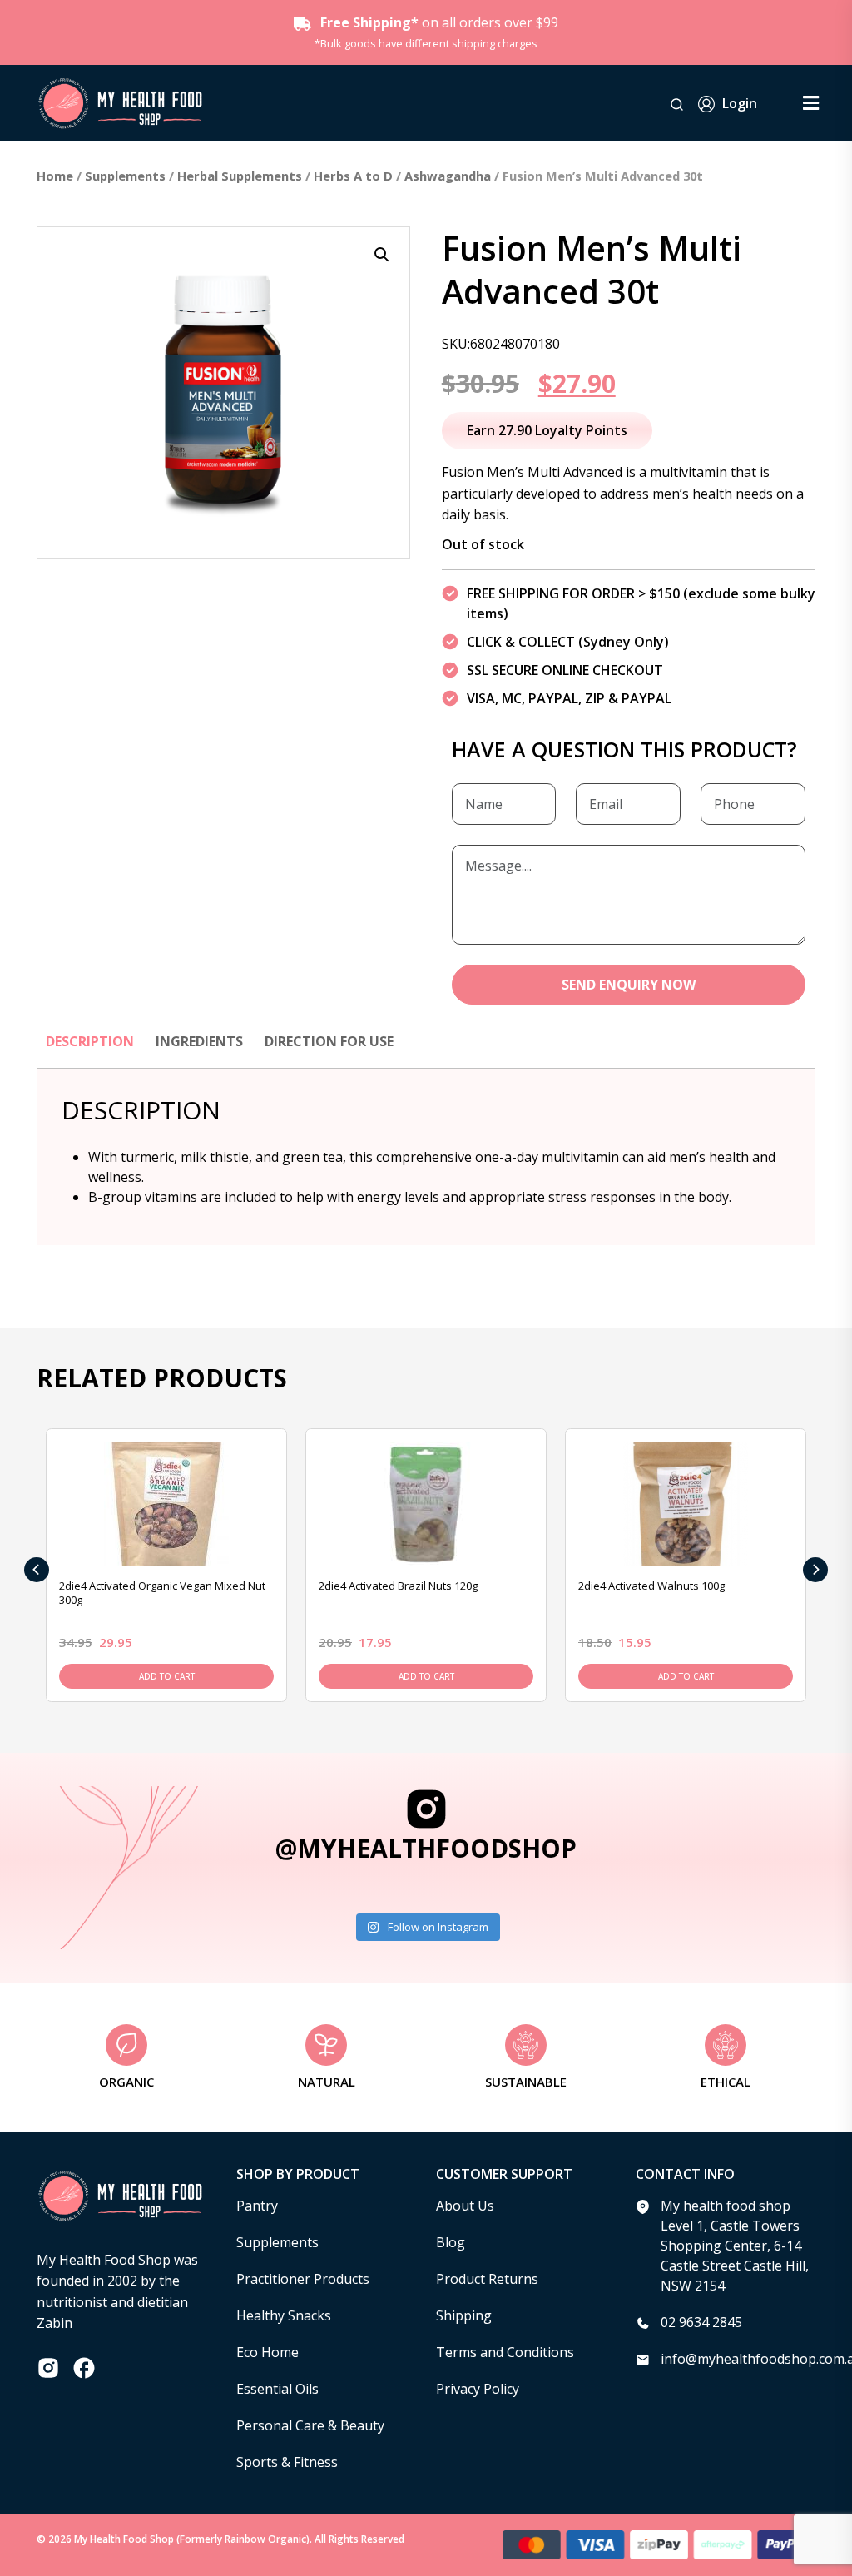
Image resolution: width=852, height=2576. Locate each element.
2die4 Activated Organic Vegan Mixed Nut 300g (162, 1593)
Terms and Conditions (505, 2352)
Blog (451, 2242)
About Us (465, 2206)
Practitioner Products (303, 2279)
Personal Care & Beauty (310, 2425)
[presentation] (37, 1570)
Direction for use (329, 1041)
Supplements (125, 176)
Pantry (257, 2206)
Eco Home (267, 2352)
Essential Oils (277, 2389)
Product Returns (487, 2279)
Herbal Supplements (240, 176)
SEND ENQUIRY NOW (629, 985)
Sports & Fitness (287, 2462)
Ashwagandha (448, 176)
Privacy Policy (478, 2389)
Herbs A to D (353, 176)
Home (55, 176)
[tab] (90, 1050)
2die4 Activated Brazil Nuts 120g (398, 1586)
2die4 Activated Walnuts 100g (651, 1586)
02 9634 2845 (701, 2322)
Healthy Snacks (284, 2315)
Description (90, 1041)
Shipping (464, 2315)
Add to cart (167, 1676)
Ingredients (199, 1041)
